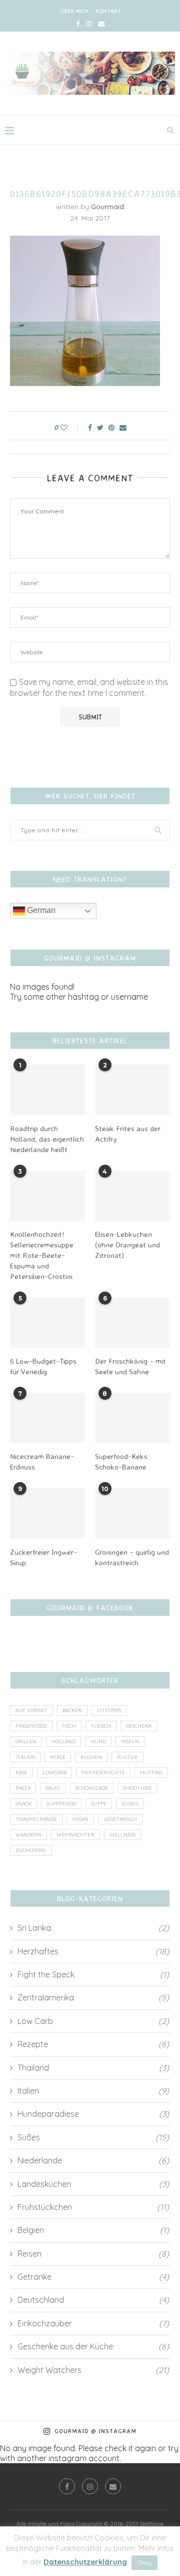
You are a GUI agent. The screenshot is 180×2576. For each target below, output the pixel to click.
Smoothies (137, 1788)
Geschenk (139, 1726)
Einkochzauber (93, 2323)
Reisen (93, 2254)
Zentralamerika (93, 1997)
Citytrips (109, 1710)
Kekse (58, 1757)
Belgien (93, 2230)
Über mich (74, 11)
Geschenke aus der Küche (93, 2346)
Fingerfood (31, 1726)
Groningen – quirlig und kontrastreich (132, 1557)
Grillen (26, 1741)
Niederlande (93, 2160)
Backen (72, 1710)
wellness (122, 1835)
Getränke (93, 2277)
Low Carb (93, 2021)
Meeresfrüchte (103, 1773)
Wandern (28, 1835)
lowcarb (54, 1773)
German (40, 910)
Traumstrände (36, 1819)
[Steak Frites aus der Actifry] (132, 1089)
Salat (53, 1788)
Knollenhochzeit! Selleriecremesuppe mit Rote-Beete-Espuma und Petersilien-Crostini (42, 1255)
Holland (63, 1741)
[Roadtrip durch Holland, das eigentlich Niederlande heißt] (47, 1089)
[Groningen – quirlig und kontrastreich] (132, 1513)
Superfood (61, 1804)
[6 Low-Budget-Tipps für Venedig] (47, 1323)
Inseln (130, 1741)
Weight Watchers (93, 2370)
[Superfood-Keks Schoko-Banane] (132, 1418)
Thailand (93, 2068)
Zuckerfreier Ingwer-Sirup (43, 1557)
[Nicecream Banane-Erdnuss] (47, 1418)
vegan (80, 1819)
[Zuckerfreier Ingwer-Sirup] (47, 1513)
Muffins (151, 1773)
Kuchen (91, 1757)
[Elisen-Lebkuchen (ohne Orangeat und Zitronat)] (132, 1196)
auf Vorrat (31, 1710)
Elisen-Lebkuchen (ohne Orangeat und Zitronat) (127, 1245)
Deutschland (93, 2300)
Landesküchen (93, 2184)
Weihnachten (75, 1835)
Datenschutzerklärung (85, 2562)
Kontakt (108, 11)
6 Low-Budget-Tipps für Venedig (43, 1366)
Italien (25, 1757)
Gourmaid (107, 207)
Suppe (99, 1804)
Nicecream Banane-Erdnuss (42, 1461)
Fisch (69, 1726)
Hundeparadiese (93, 2114)
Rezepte (93, 2044)
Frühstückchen (93, 2207)
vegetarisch (120, 1819)
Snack (23, 1804)
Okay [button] (144, 2562)
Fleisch (101, 1726)
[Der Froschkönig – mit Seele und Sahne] (132, 1323)
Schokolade (92, 1788)
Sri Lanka (93, 1928)
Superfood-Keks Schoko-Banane (121, 1461)
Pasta (23, 1788)
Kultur (127, 1757)
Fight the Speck (93, 1974)
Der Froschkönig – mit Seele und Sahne (130, 1366)
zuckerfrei (31, 1850)
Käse (21, 1773)
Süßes (130, 1804)
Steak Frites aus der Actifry (128, 1134)
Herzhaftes (93, 1951)
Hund (98, 1741)
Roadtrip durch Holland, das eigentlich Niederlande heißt (47, 1139)
